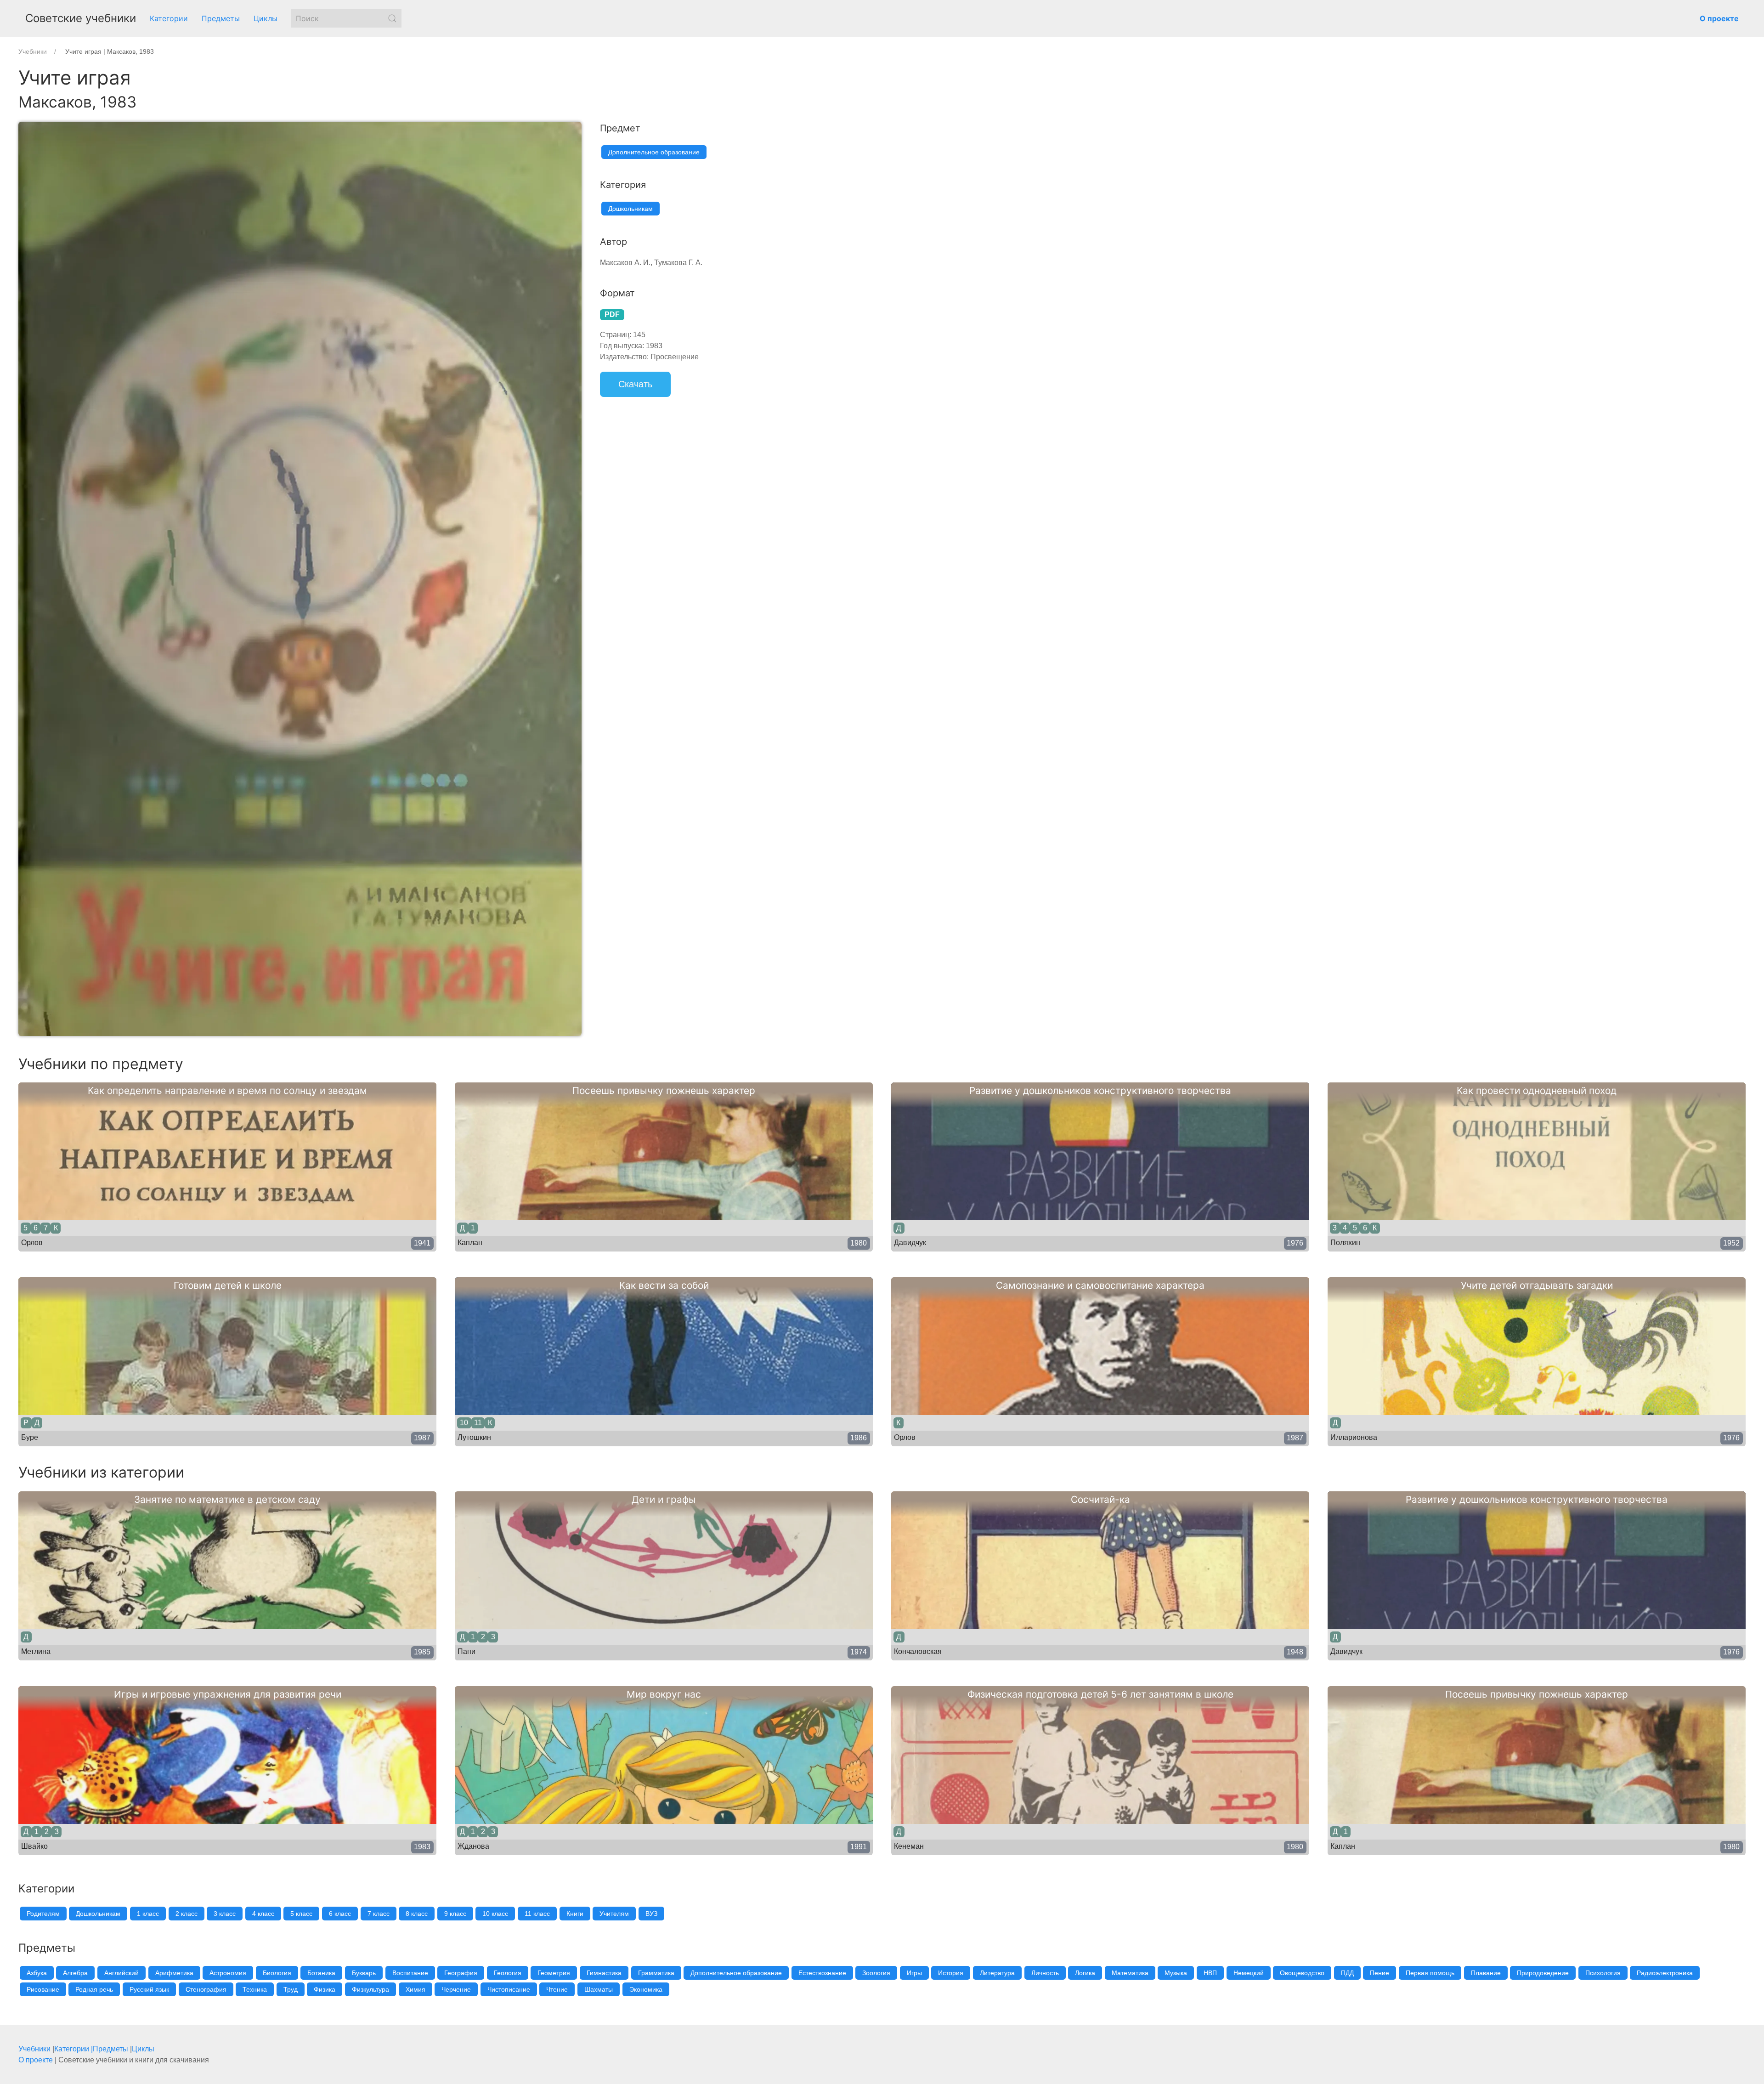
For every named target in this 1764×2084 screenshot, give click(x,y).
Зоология (876, 1973)
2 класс (187, 1914)
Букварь (364, 1973)
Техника (255, 1989)
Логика (1085, 1973)
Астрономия (228, 1973)
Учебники (34, 2049)
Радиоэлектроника (1665, 1973)
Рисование (43, 1989)
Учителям (614, 1914)
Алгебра (75, 1973)
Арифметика (174, 1973)
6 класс (340, 1914)
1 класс (148, 1914)
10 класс (495, 1914)
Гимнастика (604, 1973)
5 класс (301, 1914)
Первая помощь (1430, 1973)
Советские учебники (81, 18)
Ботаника (321, 1973)
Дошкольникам (630, 209)
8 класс (417, 1914)
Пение (1380, 1973)
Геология (508, 1973)
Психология (1603, 1973)
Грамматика (656, 1973)
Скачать (635, 384)
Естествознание (822, 1973)
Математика (1130, 1973)
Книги (575, 1914)
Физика (325, 1989)
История (951, 1973)
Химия (416, 1989)
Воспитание (410, 1973)
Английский (122, 1973)
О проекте (36, 2060)
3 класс (225, 1914)
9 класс (455, 1914)
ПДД (1347, 1973)
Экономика (646, 1989)
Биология (277, 1973)
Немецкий (1249, 1973)
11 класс (537, 1914)
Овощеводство (1302, 1973)
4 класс (263, 1914)
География (461, 1973)
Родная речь (94, 1989)
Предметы (221, 18)
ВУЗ (651, 1914)
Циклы (266, 18)
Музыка (1176, 1973)
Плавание (1486, 1973)
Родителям (43, 1914)
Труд (291, 1989)
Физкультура (370, 1989)
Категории (169, 18)
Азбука (37, 1973)
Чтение (557, 1989)
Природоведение (1543, 1973)
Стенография (206, 1989)
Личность (1045, 1973)
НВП (1210, 1973)
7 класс (379, 1914)
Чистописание (509, 1989)
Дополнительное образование (654, 152)
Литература (997, 1973)
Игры (914, 1973)
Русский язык (149, 1989)
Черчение (456, 1989)
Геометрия (554, 1973)
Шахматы (599, 1989)
